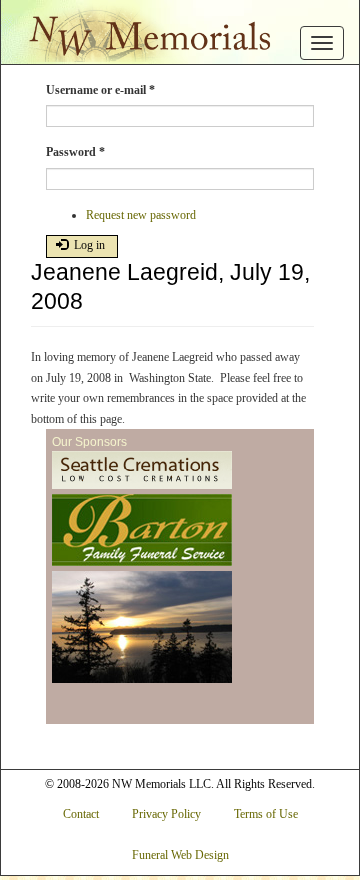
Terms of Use (266, 814)
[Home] (144, 31)
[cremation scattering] (142, 628)
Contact (81, 814)
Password (75, 152)
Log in (88, 245)
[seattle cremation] (142, 471)
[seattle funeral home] (142, 531)
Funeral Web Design (180, 855)
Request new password (141, 215)
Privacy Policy (166, 814)
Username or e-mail (100, 90)
